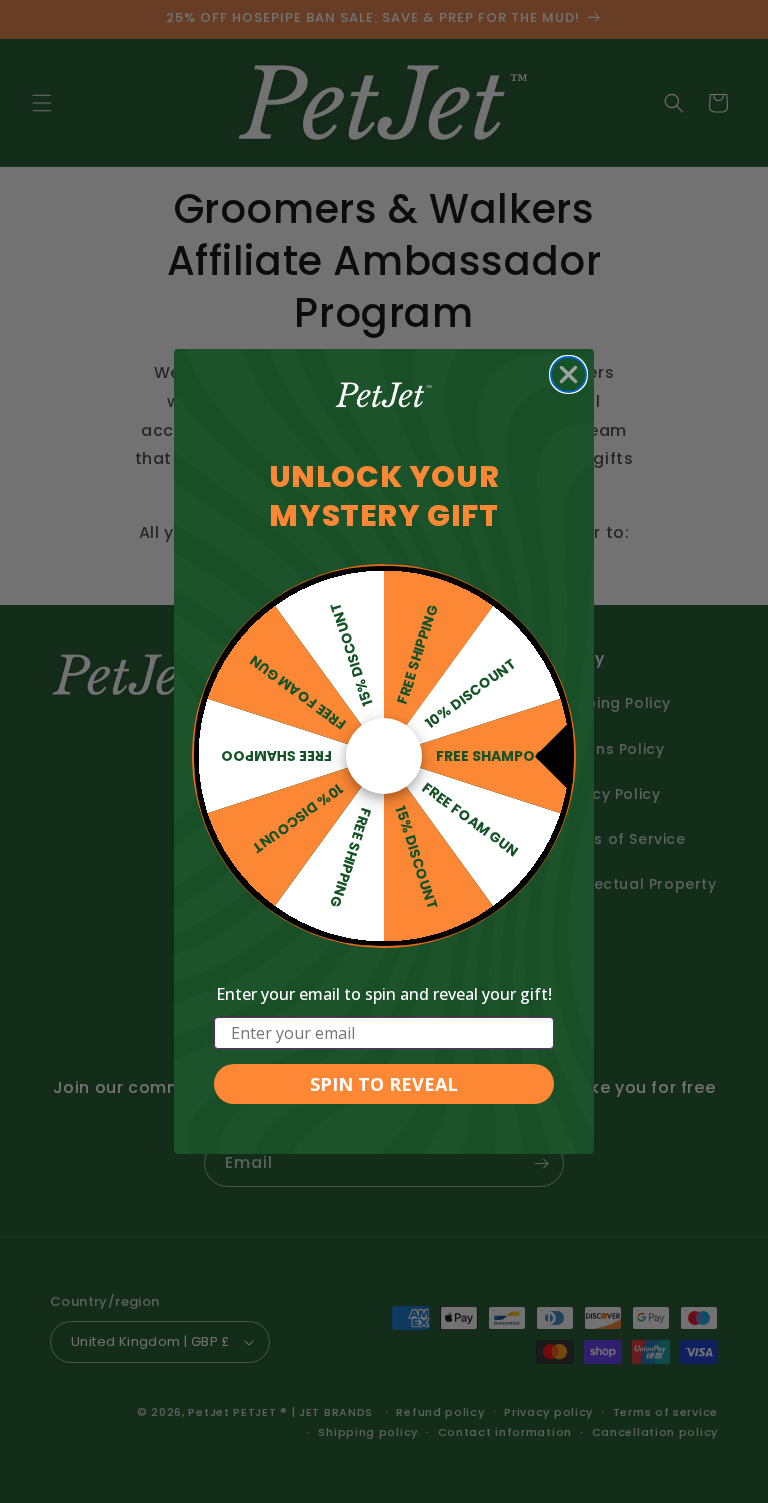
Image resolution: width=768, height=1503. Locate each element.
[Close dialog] (568, 374)
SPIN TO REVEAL (384, 1084)
